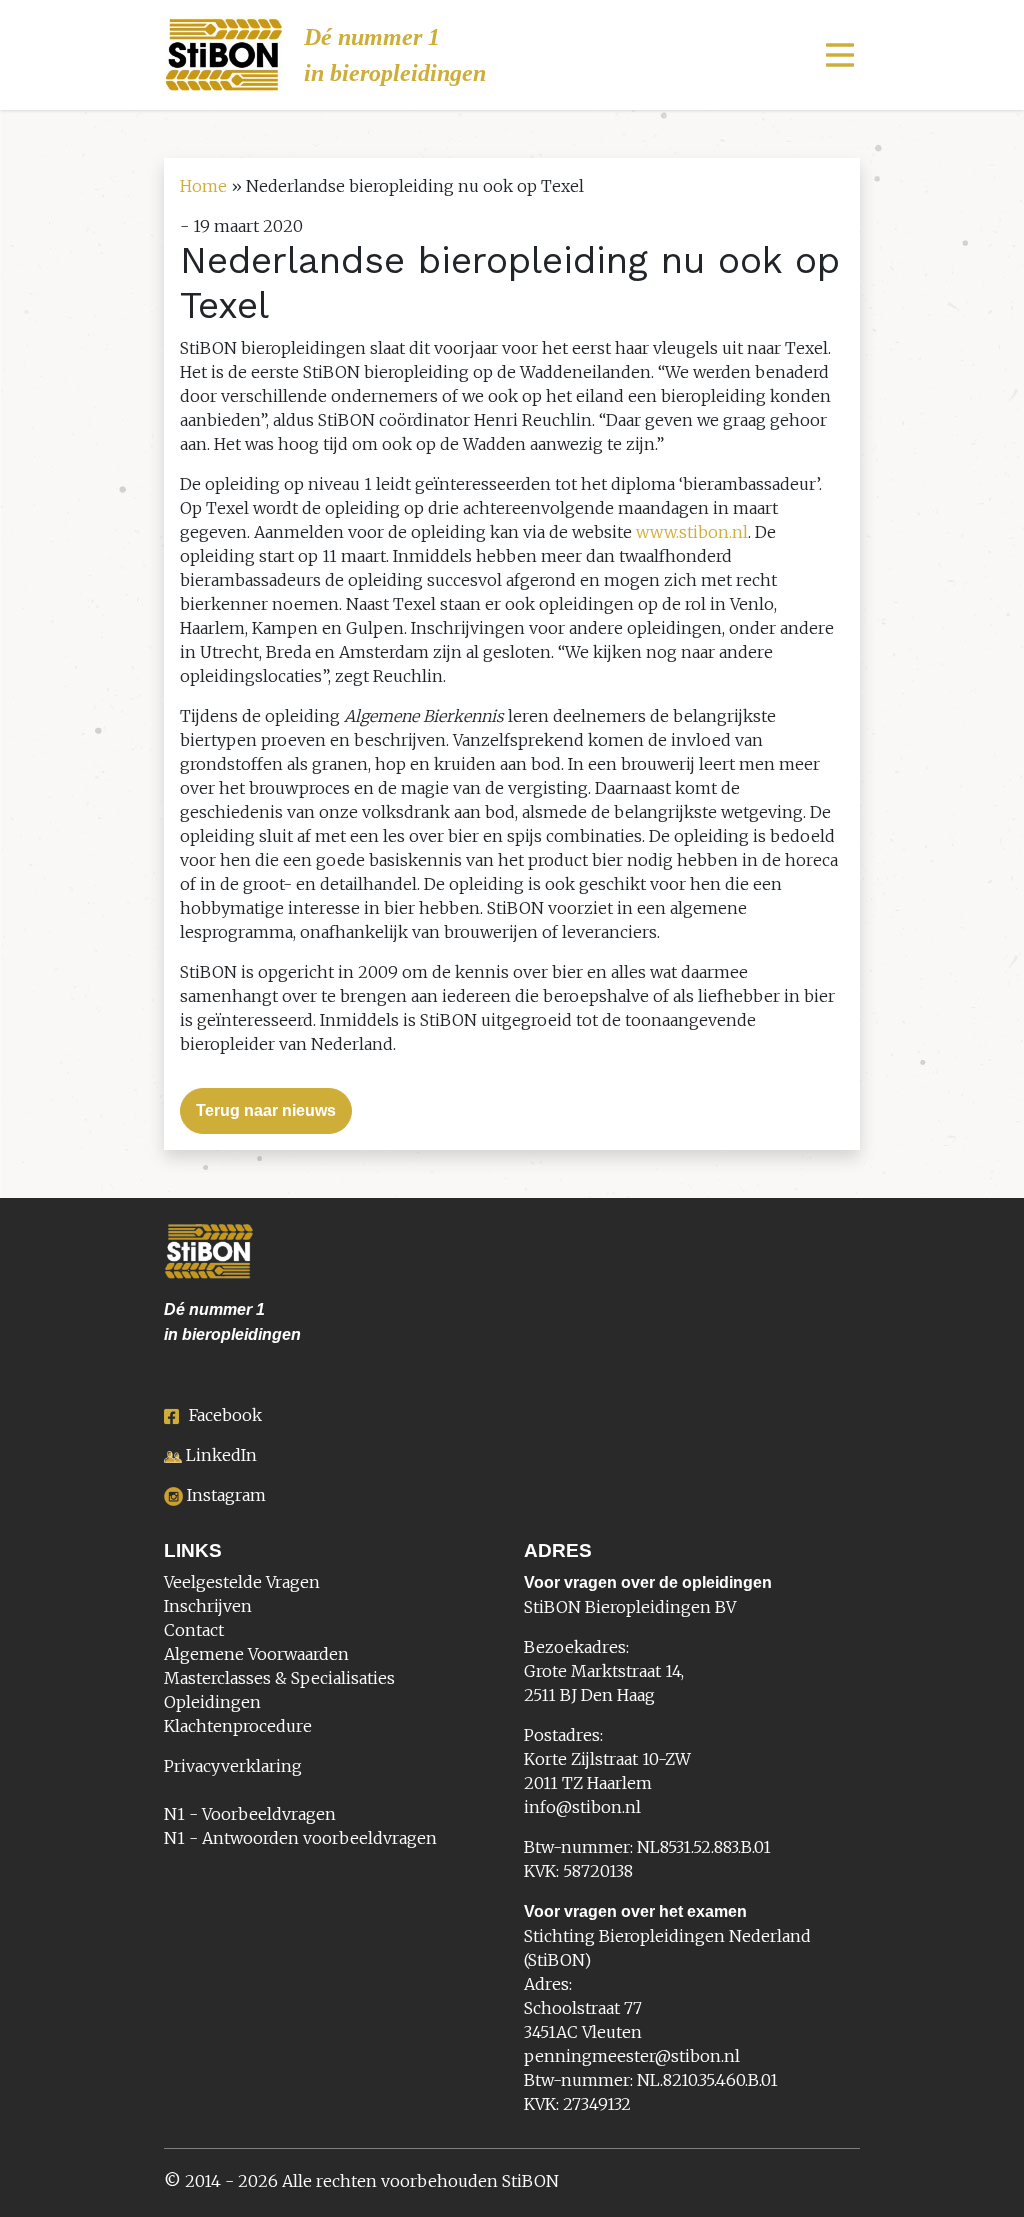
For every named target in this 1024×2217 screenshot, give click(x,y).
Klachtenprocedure (238, 1726)
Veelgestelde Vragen (242, 1582)
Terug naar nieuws (266, 1110)
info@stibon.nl (582, 1807)
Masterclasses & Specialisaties (279, 1678)
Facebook (225, 1415)
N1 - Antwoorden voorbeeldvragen (300, 1838)
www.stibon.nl (692, 532)
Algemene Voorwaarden (256, 1654)
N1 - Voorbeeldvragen (250, 1814)
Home (203, 186)
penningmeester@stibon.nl (632, 2056)
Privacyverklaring (233, 1766)
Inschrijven (208, 1606)
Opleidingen (212, 1702)
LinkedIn (221, 1455)
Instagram (226, 1495)
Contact (194, 1630)
